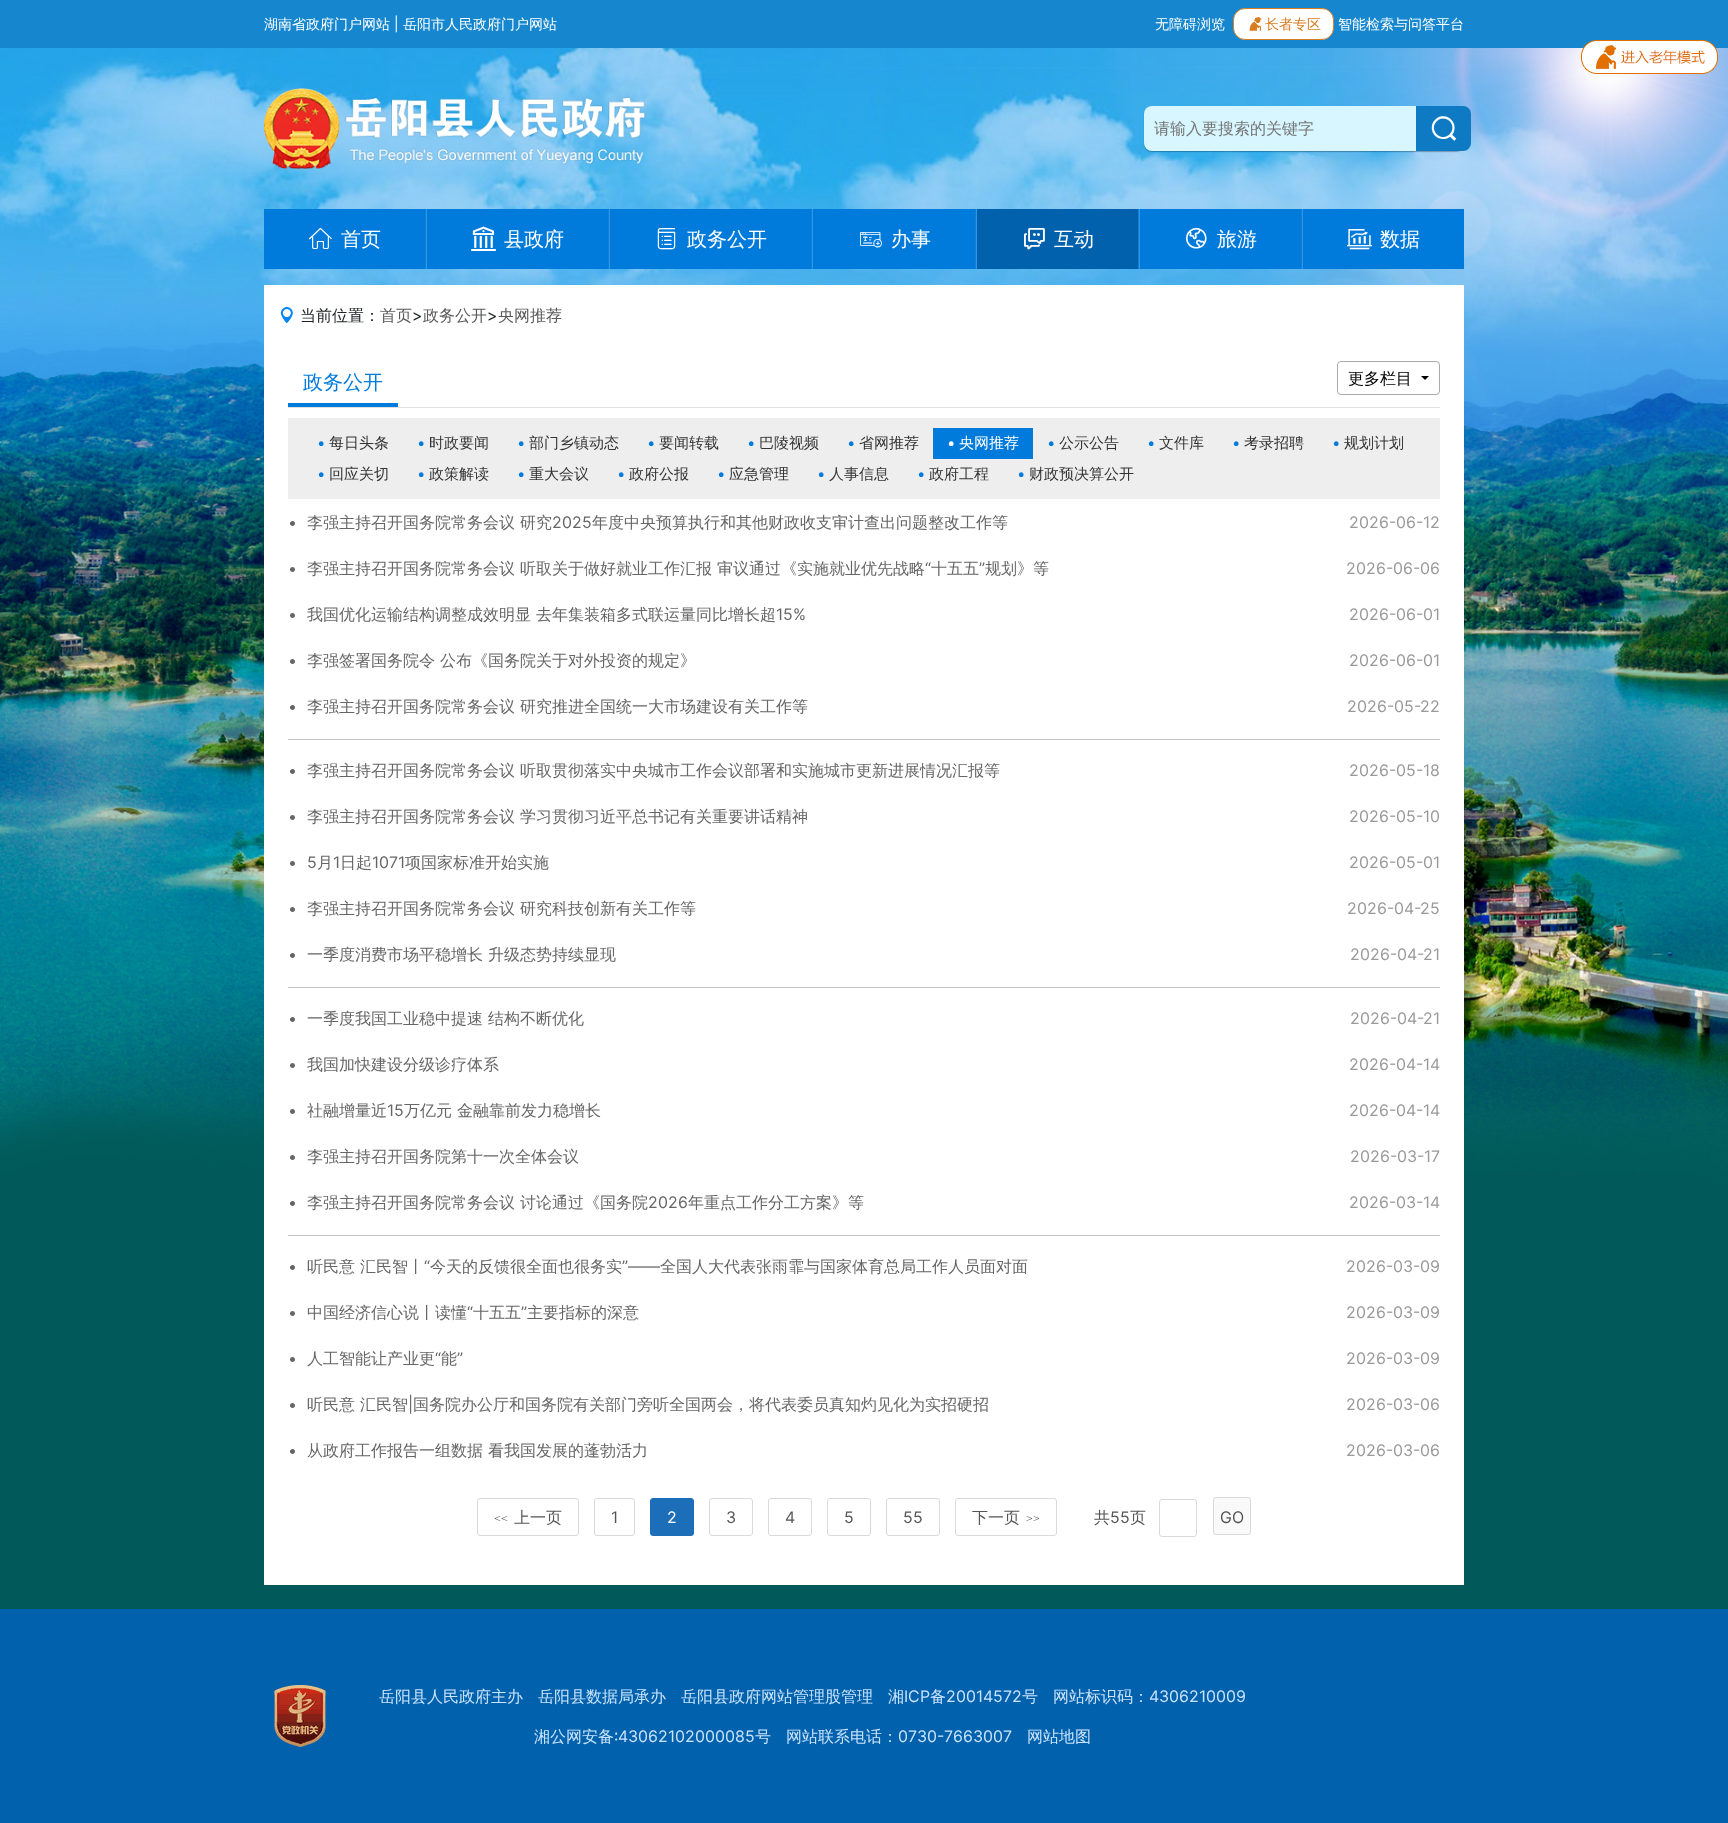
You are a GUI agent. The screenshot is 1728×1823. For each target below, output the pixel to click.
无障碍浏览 (1190, 23)
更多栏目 (1382, 378)
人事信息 (859, 473)
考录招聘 (1274, 442)
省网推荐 (889, 442)
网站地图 (1059, 1736)
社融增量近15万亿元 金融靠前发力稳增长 (454, 1110)
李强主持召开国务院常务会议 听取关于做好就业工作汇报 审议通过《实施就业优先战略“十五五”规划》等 (678, 568)
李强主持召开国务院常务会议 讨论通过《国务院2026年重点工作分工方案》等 (585, 1202)
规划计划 (1374, 442)
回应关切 (359, 473)
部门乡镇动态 (574, 442)
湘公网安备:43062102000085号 (652, 1736)
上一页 (528, 1517)
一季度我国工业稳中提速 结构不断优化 (445, 1018)
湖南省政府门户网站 (327, 23)
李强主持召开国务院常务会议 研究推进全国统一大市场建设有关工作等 (557, 706)
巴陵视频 (789, 442)
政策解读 (459, 473)
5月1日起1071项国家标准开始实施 (428, 862)
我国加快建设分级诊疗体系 (403, 1064)
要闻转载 (689, 442)
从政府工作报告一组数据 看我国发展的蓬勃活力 (477, 1450)
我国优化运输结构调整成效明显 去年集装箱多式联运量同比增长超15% (556, 614)
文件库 (1181, 442)
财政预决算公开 (1081, 473)
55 (913, 1517)
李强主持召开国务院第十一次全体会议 (443, 1156)
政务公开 (455, 315)
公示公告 (1089, 442)
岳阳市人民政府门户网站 (480, 23)
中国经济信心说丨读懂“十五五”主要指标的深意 (473, 1312)
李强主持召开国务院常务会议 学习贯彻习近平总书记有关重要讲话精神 (557, 816)
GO (1232, 1517)
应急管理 (759, 473)
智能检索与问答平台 (1401, 23)
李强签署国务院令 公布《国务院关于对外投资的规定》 (501, 660)
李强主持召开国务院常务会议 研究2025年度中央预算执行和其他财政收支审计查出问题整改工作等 (657, 522)
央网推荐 (530, 315)
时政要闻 (459, 442)
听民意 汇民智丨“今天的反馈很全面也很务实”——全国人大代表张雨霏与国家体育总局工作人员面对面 (667, 1266)
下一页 (1006, 1517)
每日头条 (359, 442)
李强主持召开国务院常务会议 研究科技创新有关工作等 (501, 908)
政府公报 (659, 473)
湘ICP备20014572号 (963, 1696)
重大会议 (559, 473)
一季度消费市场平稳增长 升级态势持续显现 (461, 954)
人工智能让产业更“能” (385, 1358)
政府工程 (959, 473)
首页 (396, 315)
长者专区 (1293, 23)
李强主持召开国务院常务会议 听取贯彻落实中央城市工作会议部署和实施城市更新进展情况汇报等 (653, 770)
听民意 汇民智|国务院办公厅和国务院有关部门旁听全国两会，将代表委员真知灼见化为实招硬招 (648, 1404)
